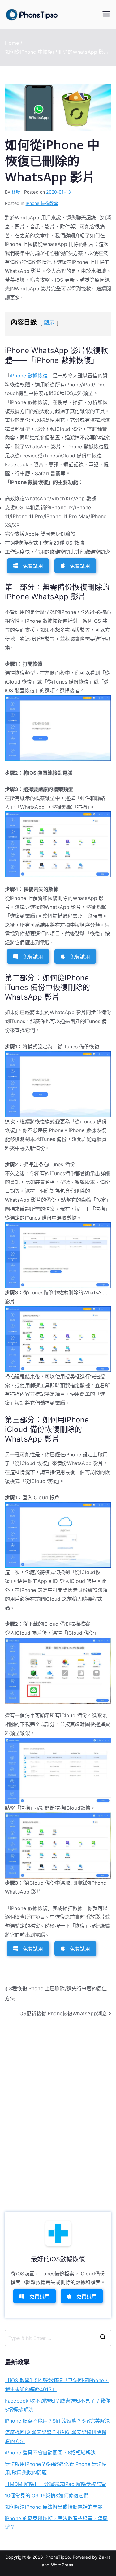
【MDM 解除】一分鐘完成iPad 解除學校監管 (56, 2484)
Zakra (105, 2557)
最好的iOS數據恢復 (58, 2259)
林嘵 (16, 192)
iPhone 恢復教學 (42, 203)
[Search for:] (58, 2338)
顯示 (49, 323)
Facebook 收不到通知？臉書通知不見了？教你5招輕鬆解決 (58, 2405)
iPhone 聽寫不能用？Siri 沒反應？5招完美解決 (57, 2421)
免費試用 (33, 566)
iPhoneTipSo (57, 2557)
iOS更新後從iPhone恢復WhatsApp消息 (63, 2013)
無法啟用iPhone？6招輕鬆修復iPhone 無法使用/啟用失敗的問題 (56, 2468)
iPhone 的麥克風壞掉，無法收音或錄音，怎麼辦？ (56, 2523)
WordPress (62, 2565)
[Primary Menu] (106, 15)
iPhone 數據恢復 (29, 376)
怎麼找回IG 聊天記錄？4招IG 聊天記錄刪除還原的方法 (56, 2437)
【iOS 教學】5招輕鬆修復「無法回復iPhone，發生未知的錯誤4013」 (57, 2385)
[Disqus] (58, 2111)
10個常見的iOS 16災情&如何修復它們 (47, 2495)
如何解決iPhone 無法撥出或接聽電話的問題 (54, 2507)
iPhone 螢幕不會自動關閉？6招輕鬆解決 (50, 2453)
